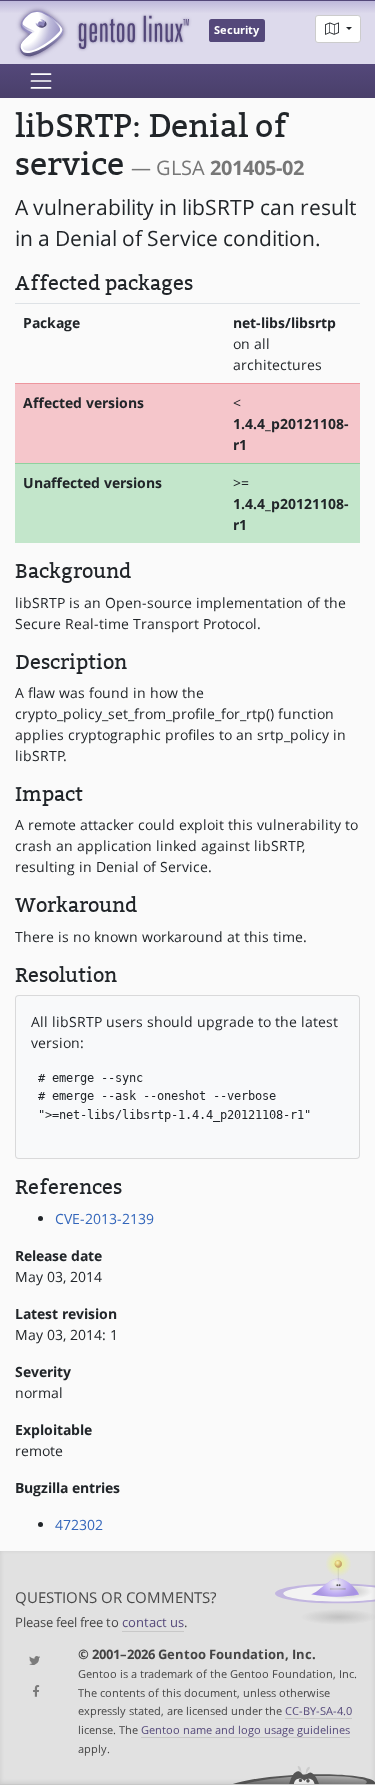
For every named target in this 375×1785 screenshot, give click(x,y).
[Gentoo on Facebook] (31, 1692)
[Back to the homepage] (102, 32)
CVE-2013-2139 (104, 1218)
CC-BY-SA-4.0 (318, 1710)
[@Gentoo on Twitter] (31, 1661)
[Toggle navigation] (41, 81)
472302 (79, 1524)
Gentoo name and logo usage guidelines (245, 1729)
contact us (153, 1622)
